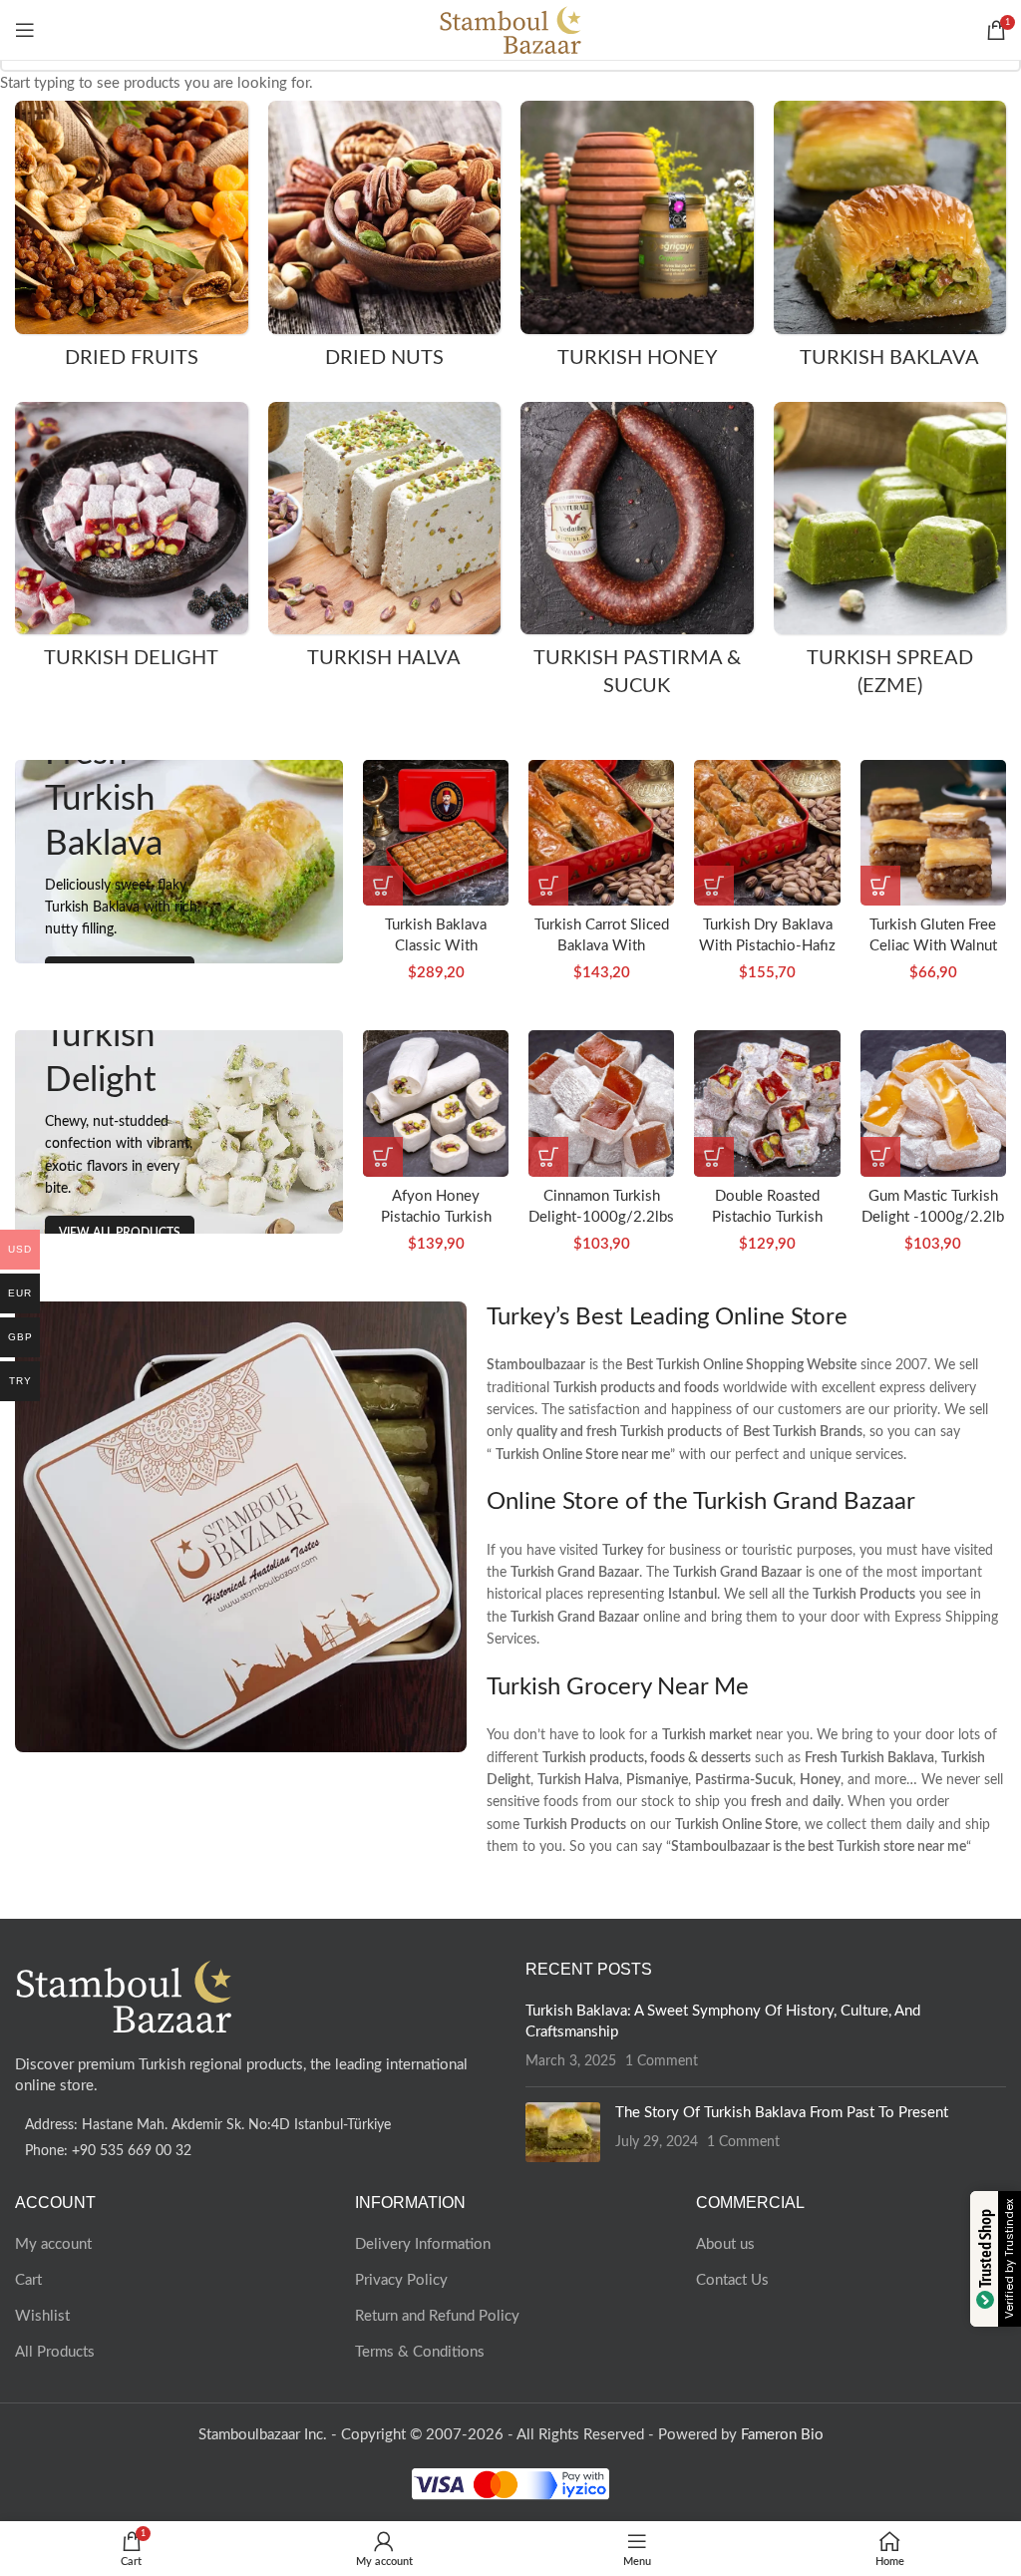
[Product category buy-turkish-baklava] (890, 241)
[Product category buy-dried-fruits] (132, 241)
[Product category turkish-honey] (637, 241)
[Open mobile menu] (25, 30)
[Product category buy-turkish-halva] (385, 543)
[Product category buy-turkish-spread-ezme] (890, 556)
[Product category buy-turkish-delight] (132, 543)
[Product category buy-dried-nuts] (385, 241)
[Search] (966, 30)
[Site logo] (511, 29)
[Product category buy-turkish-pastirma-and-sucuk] (637, 556)
